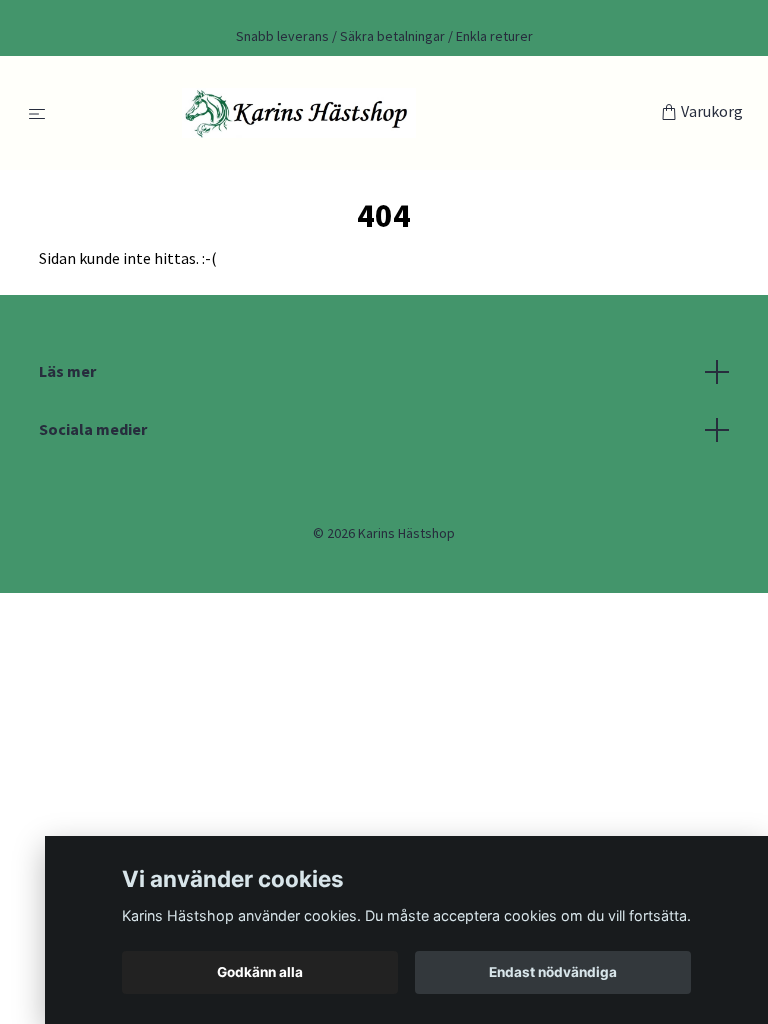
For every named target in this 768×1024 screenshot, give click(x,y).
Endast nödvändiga (553, 972)
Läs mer (67, 371)
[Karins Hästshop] (357, 113)
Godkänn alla (260, 972)
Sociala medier (93, 429)
